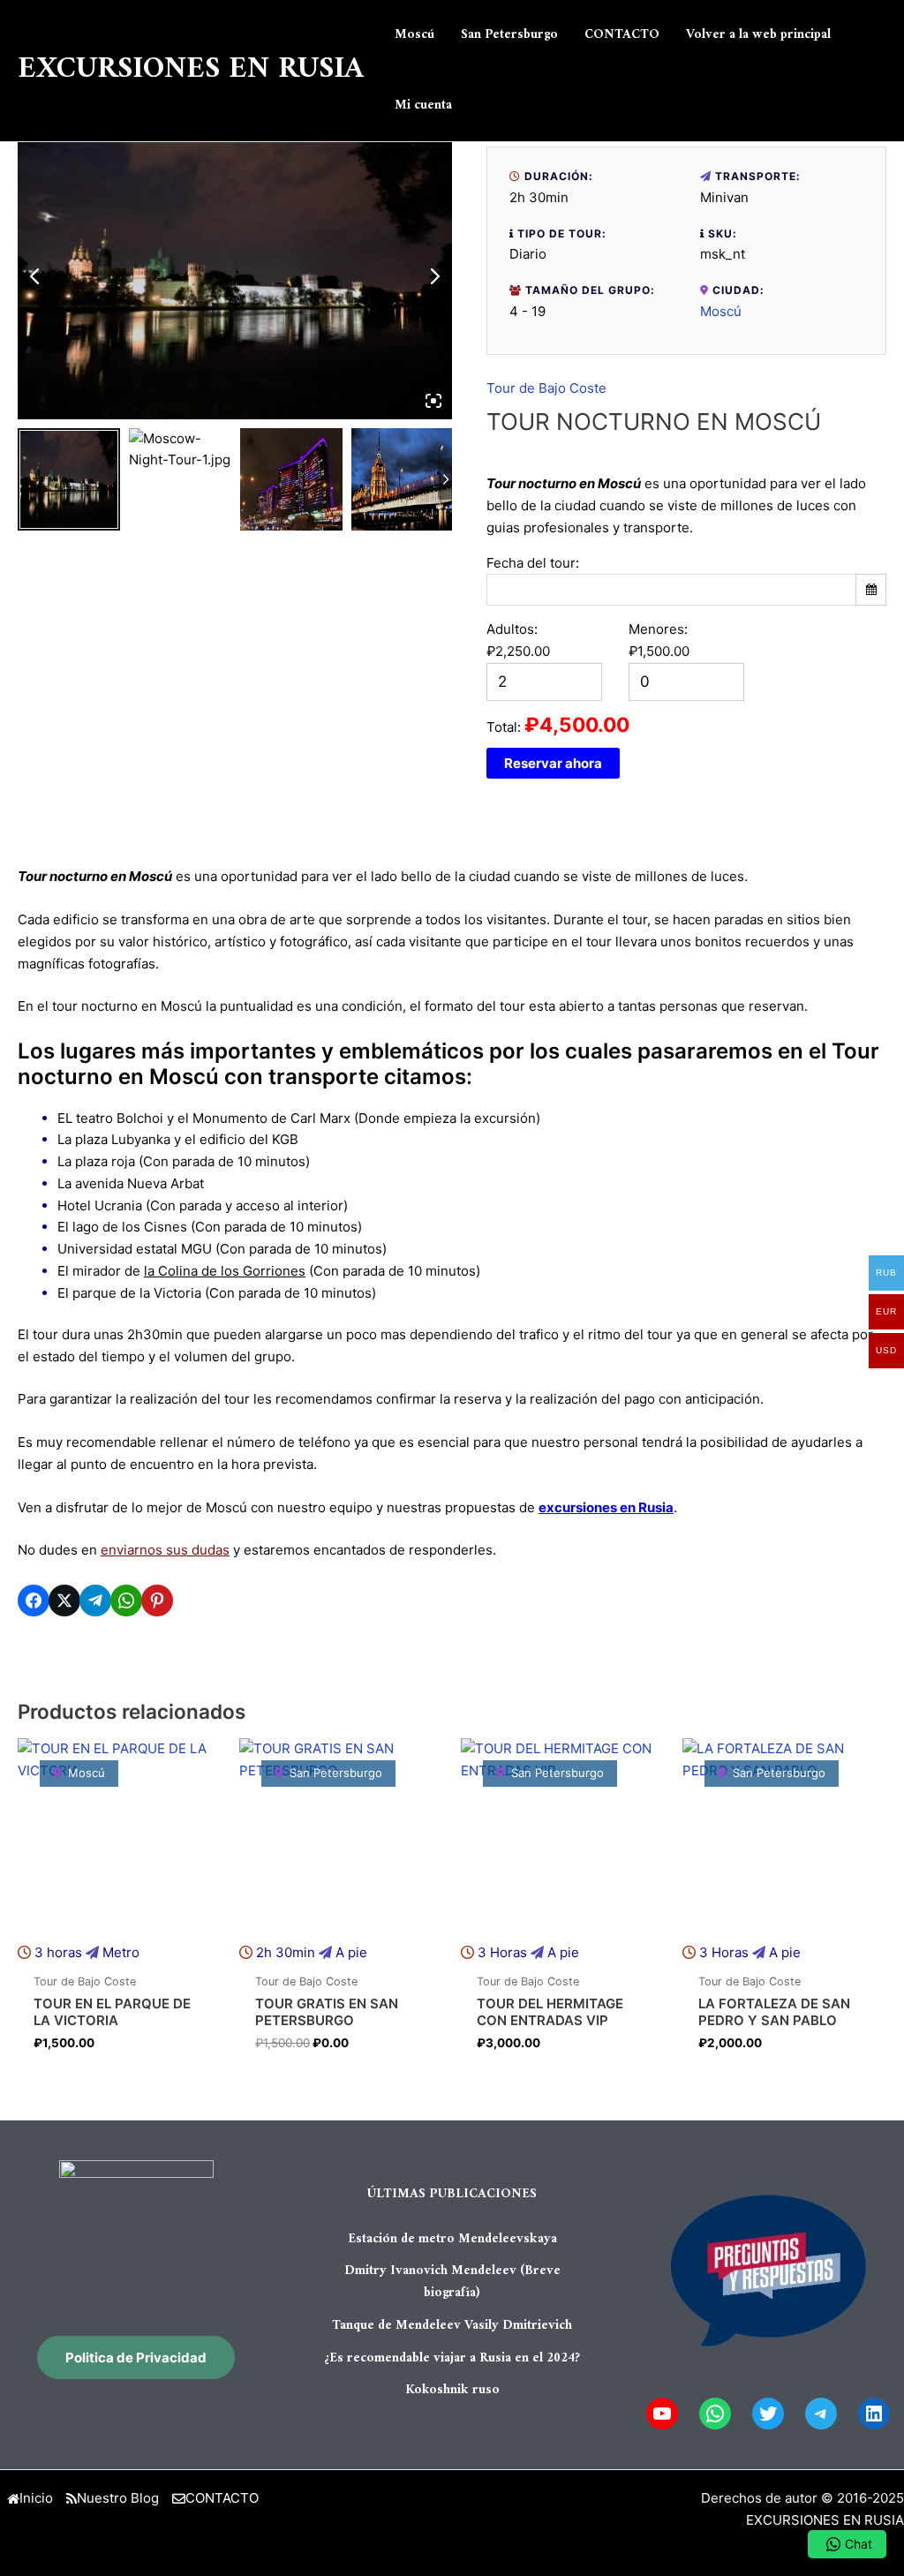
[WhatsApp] (715, 2414)
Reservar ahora (553, 763)
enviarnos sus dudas (165, 1550)
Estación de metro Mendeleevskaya (452, 2239)
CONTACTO (222, 2498)
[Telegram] (821, 2414)
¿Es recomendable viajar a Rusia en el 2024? (452, 2358)
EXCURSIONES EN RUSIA (191, 70)
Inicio (36, 2498)
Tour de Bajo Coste (546, 388)
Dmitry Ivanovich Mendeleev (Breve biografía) (452, 2282)
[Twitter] (768, 2414)
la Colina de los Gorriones (225, 1271)
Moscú (721, 311)
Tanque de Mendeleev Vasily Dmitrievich (452, 2326)
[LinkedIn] (874, 2414)
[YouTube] (662, 2414)
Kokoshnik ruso (452, 2390)
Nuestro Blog (118, 2498)
